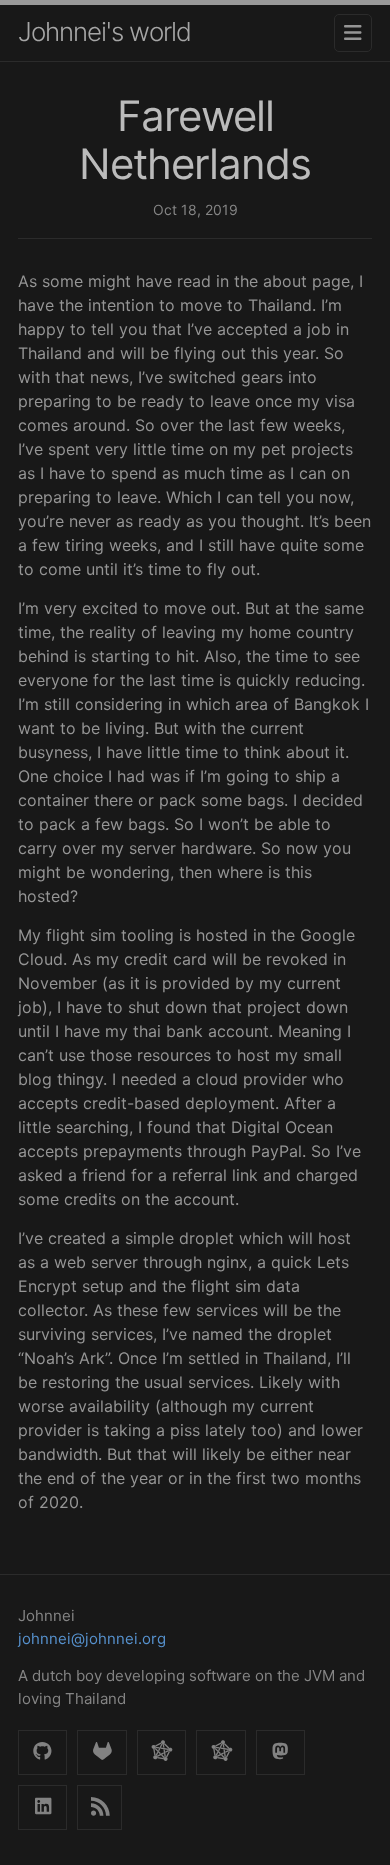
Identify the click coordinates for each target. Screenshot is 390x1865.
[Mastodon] (280, 1752)
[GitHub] (42, 1752)
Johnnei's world (104, 31)
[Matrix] (220, 1752)
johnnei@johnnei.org (92, 1638)
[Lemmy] (161, 1752)
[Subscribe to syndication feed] (99, 1807)
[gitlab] (101, 1752)
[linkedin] (42, 1807)
